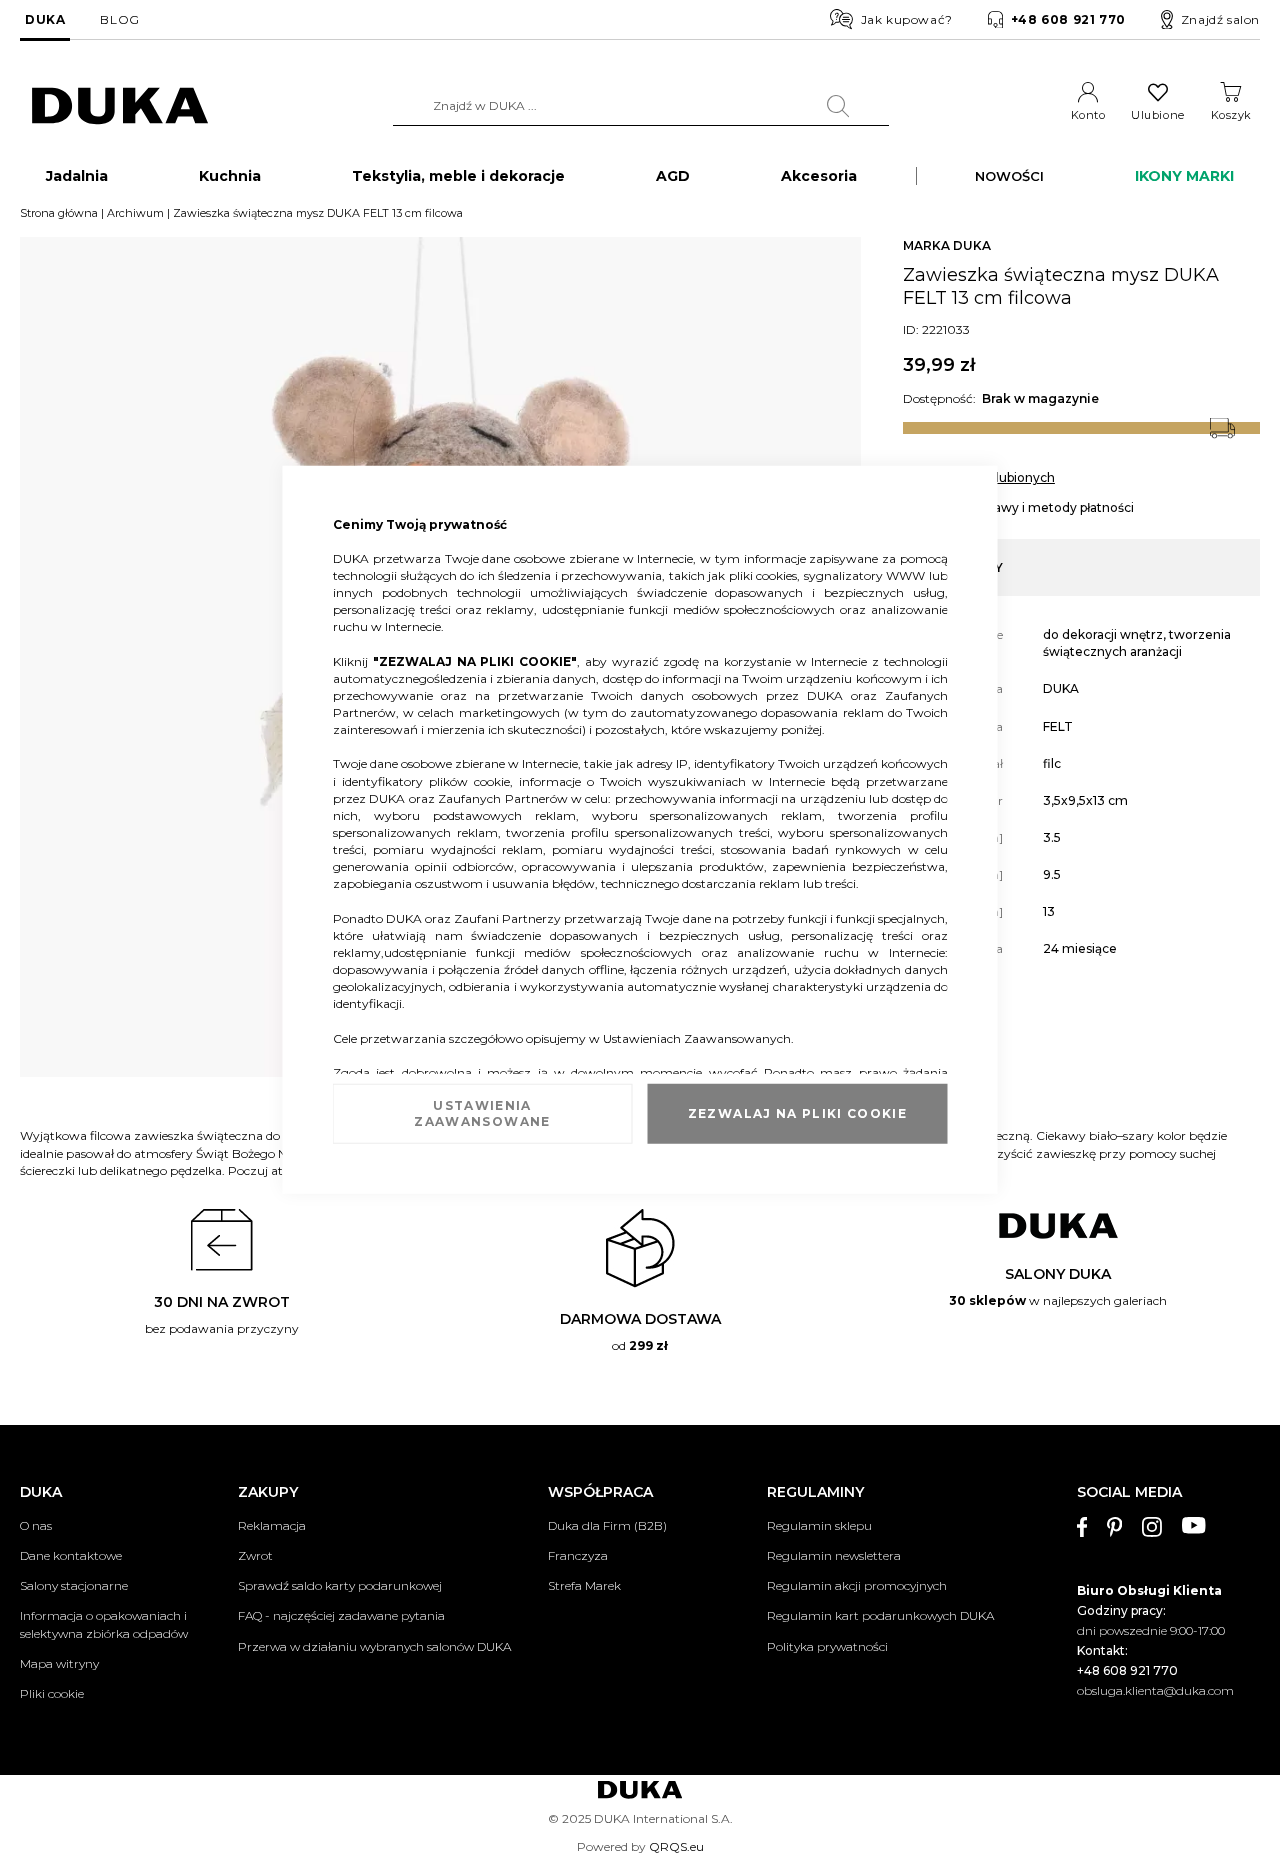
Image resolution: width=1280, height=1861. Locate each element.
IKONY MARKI (1184, 176)
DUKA (45, 19)
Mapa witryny (59, 1663)
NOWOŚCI (1009, 176)
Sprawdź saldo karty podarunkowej (340, 1585)
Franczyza (578, 1555)
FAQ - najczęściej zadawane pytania (341, 1615)
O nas (36, 1525)
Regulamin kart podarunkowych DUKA (880, 1615)
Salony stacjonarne (74, 1585)
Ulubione (1157, 115)
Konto (1088, 115)
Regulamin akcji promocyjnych (857, 1585)
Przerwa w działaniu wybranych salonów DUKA (374, 1646)
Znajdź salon (1220, 19)
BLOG (119, 19)
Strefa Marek (584, 1585)
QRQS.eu (676, 1846)
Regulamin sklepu (819, 1525)
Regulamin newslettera (834, 1555)
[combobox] (641, 106)
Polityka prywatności (827, 1646)
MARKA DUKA (947, 245)
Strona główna (59, 213)
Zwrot (255, 1555)
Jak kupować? (907, 19)
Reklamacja (272, 1525)
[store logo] (120, 106)
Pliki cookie (52, 1693)
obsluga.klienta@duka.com (1155, 1690)
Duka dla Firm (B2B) (607, 1525)
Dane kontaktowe (71, 1555)
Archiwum (135, 213)
